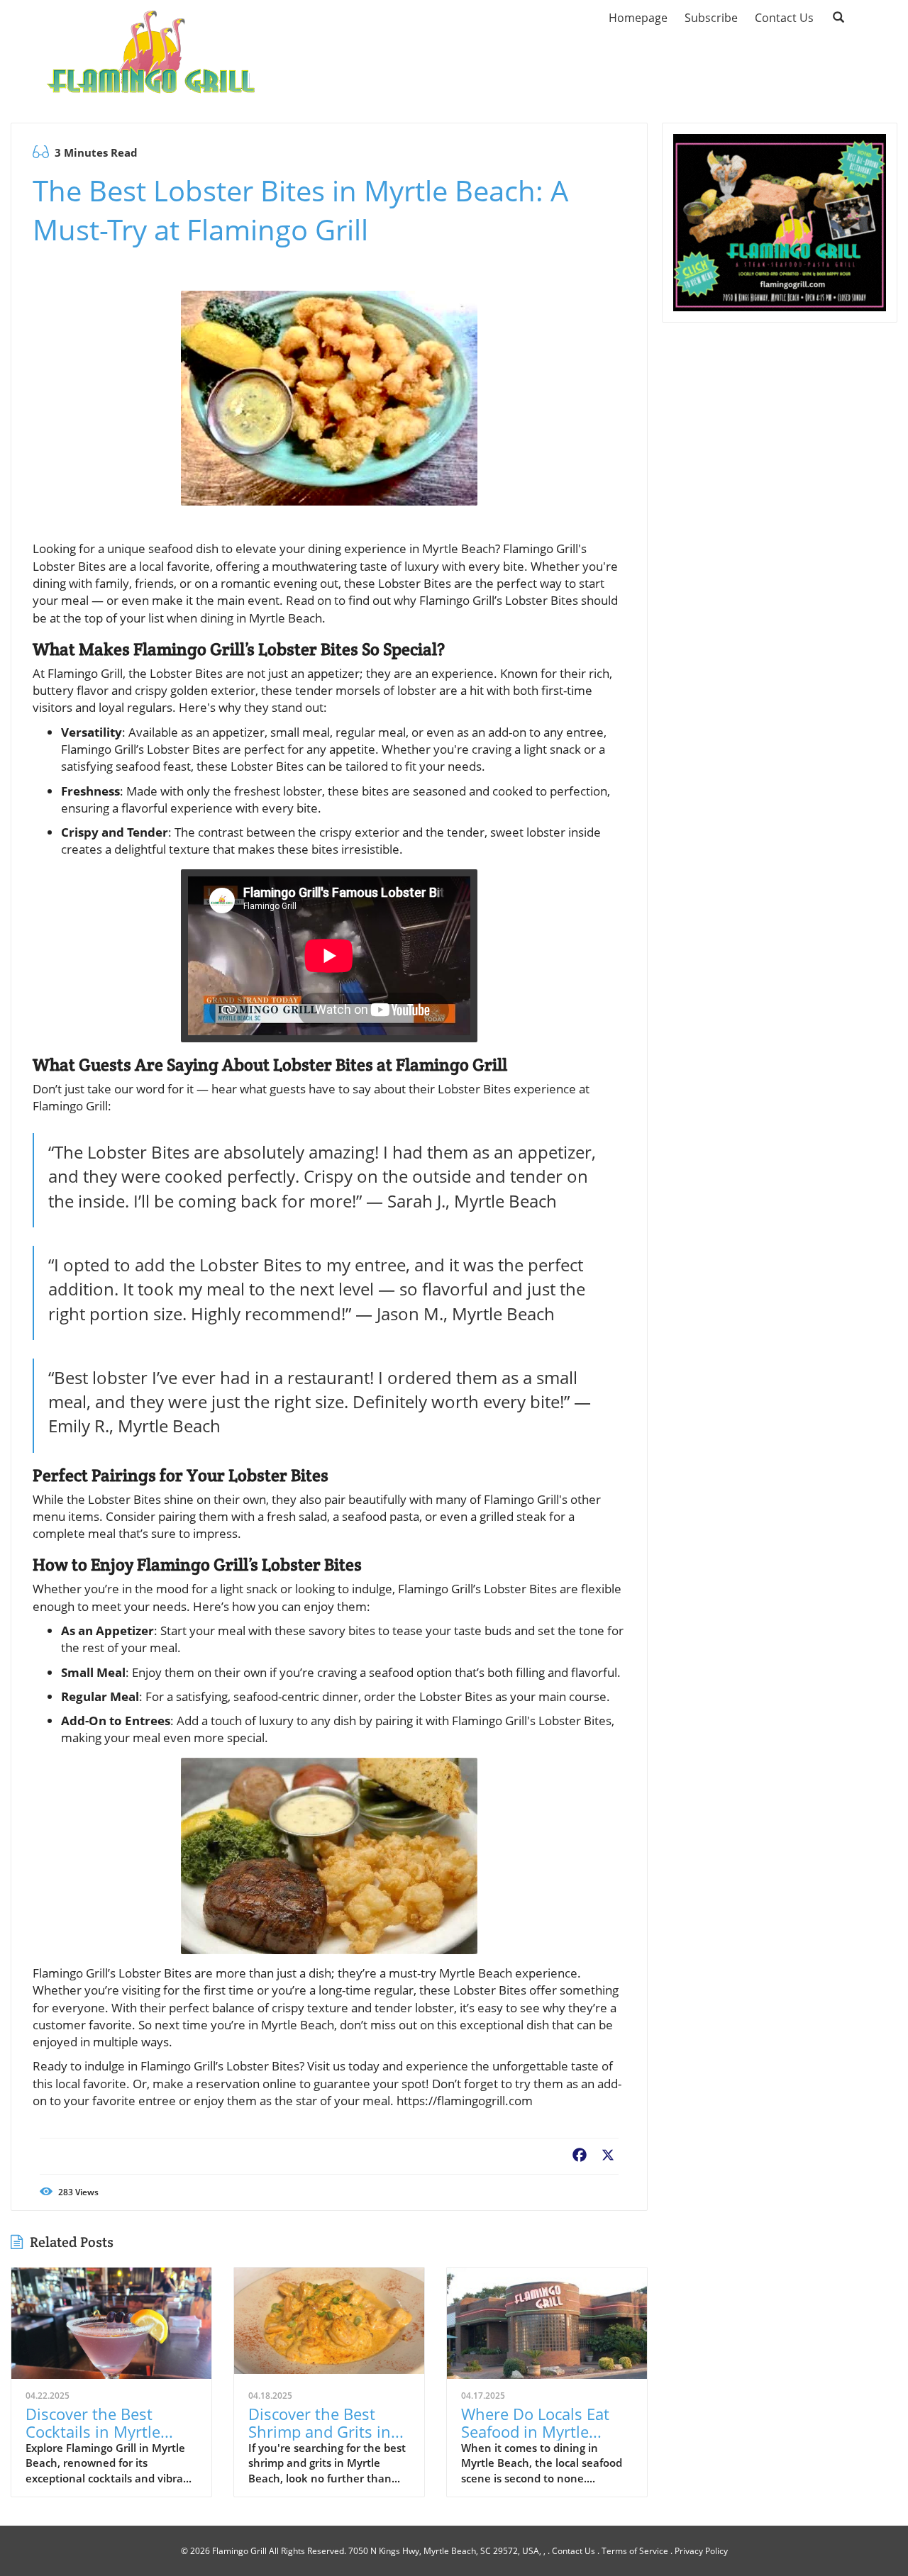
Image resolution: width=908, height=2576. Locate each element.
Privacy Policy (701, 2551)
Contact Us (574, 2551)
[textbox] (290, 50)
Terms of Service (635, 2551)
